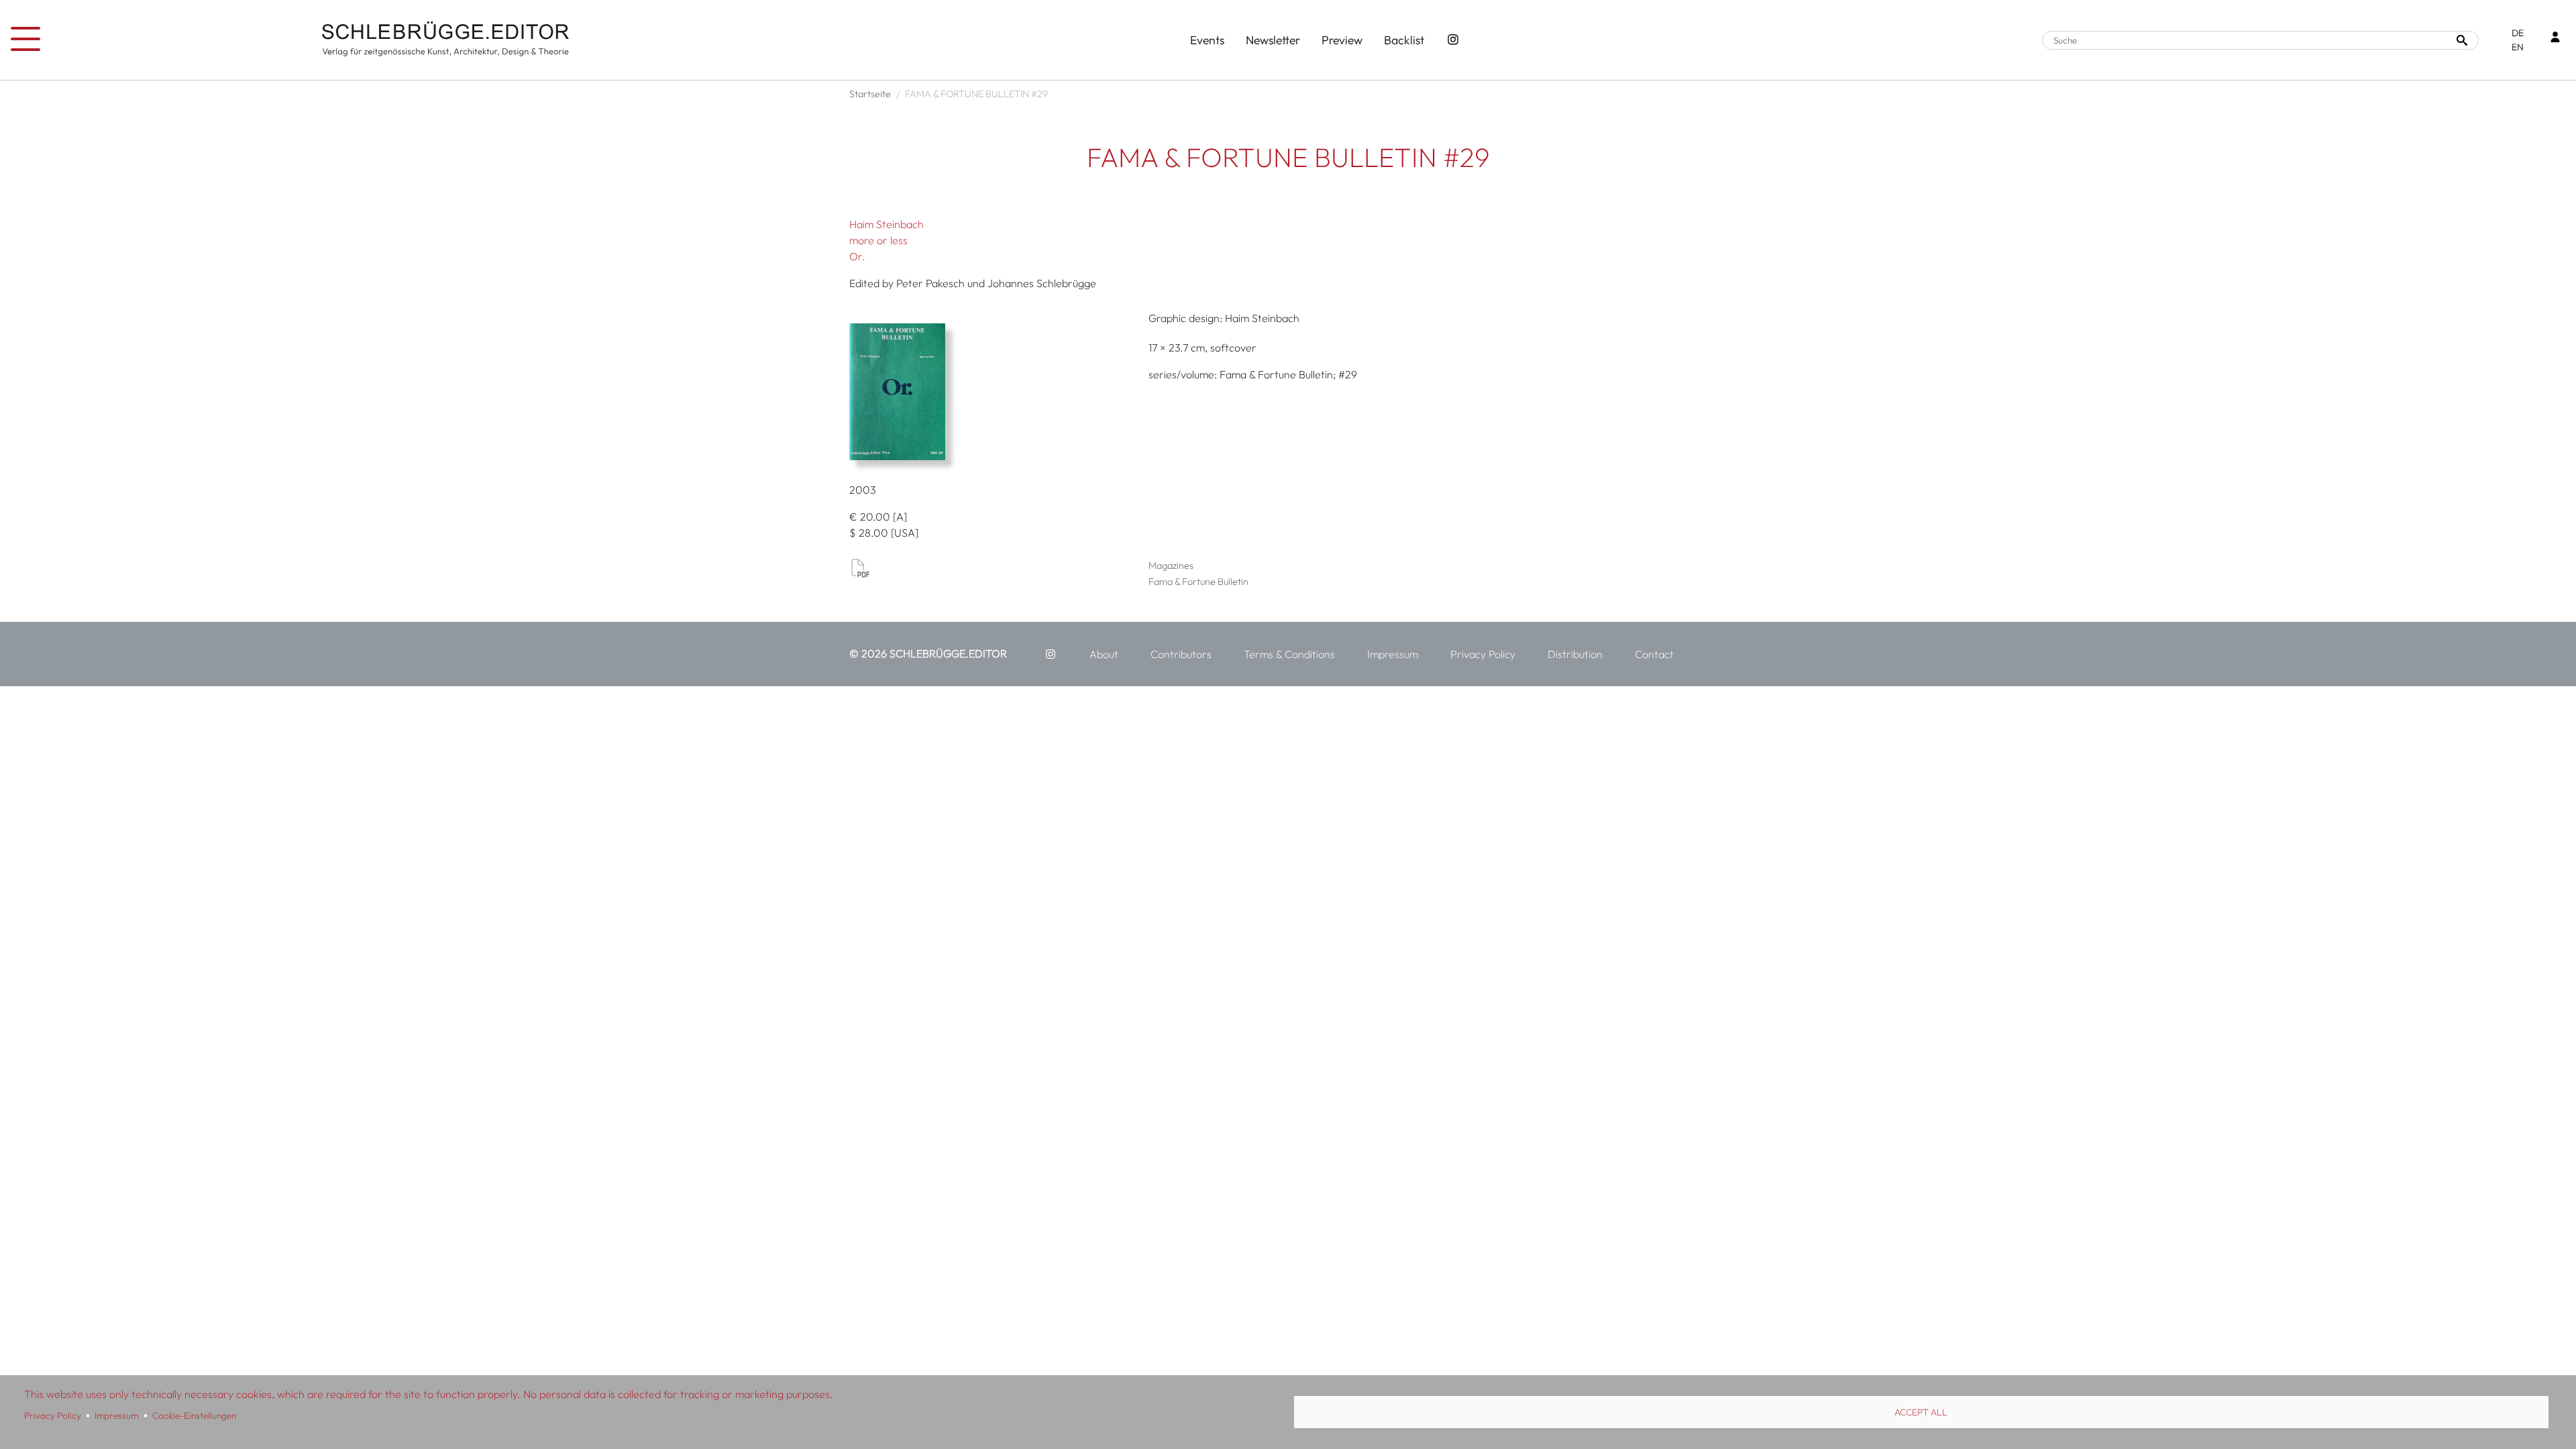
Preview (1342, 40)
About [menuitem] (1104, 654)
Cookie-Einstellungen (194, 1415)
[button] (994, 392)
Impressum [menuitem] (1393, 654)
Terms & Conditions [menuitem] (1289, 654)
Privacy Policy (53, 1415)
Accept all (1921, 1412)
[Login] (2555, 39)
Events (1207, 40)
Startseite (870, 94)
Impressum (116, 1415)
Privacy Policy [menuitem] (1483, 654)
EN (2518, 47)
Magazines (1171, 566)
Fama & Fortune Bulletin (1198, 582)
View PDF (860, 568)
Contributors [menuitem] (1181, 654)
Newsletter (1273, 40)
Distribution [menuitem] (1575, 654)
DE (2518, 33)
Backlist (1404, 40)
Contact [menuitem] (1654, 654)
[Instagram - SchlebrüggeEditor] (1453, 40)
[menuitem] (1051, 654)
